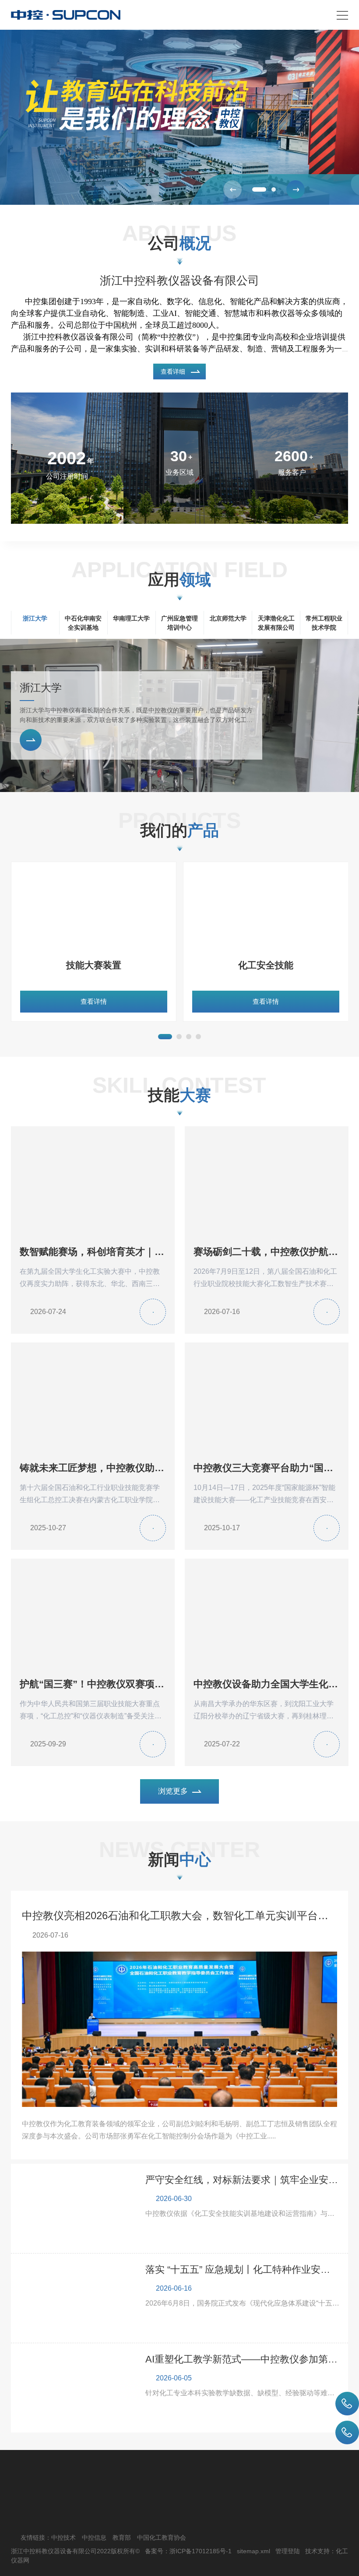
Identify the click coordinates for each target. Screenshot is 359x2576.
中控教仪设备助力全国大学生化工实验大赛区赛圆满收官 (267, 1684)
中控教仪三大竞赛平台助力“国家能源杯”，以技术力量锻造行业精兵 (267, 1468)
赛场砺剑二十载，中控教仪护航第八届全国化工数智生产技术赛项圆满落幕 (267, 1252)
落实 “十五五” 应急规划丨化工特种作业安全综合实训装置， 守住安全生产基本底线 (243, 2269)
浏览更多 (173, 1791)
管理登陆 (288, 2551)
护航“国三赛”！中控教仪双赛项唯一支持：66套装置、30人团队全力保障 (93, 1684)
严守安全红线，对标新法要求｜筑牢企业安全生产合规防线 (243, 2180)
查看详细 (173, 372)
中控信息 (94, 2537)
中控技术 (63, 2537)
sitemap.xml (253, 2551)
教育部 (122, 2537)
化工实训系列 (266, 965)
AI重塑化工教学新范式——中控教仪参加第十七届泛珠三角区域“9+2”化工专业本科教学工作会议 (243, 2359)
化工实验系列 (94, 965)
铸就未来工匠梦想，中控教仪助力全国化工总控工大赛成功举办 (93, 1468)
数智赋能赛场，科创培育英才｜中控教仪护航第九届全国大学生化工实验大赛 (93, 1252)
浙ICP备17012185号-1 (201, 2551)
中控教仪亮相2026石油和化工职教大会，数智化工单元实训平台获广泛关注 (180, 1915)
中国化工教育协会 (162, 2537)
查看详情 (94, 1001)
